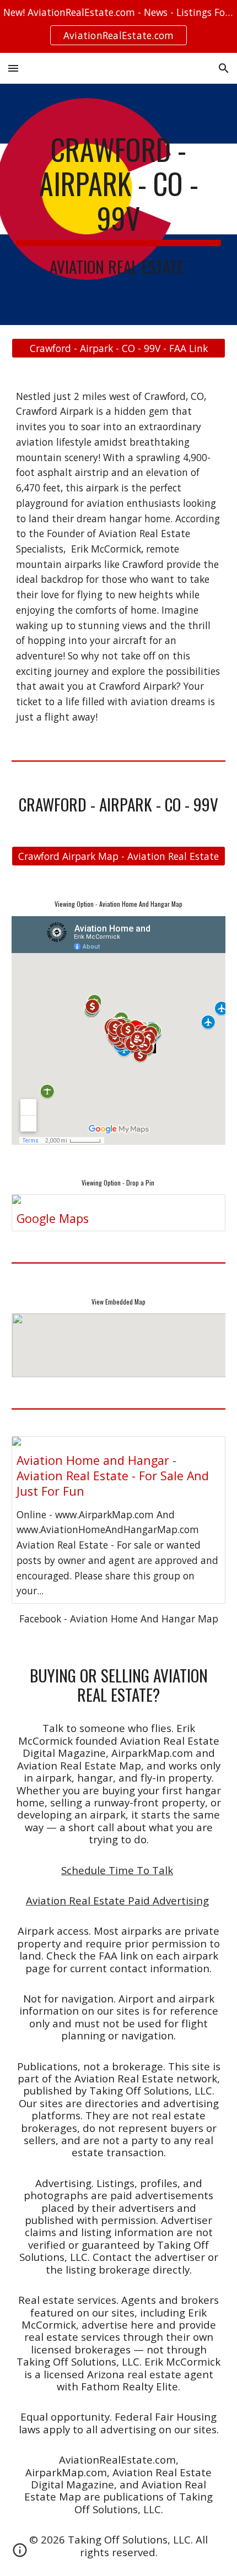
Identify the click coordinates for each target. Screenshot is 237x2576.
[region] (118, 26)
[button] (13, 68)
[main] (119, 204)
